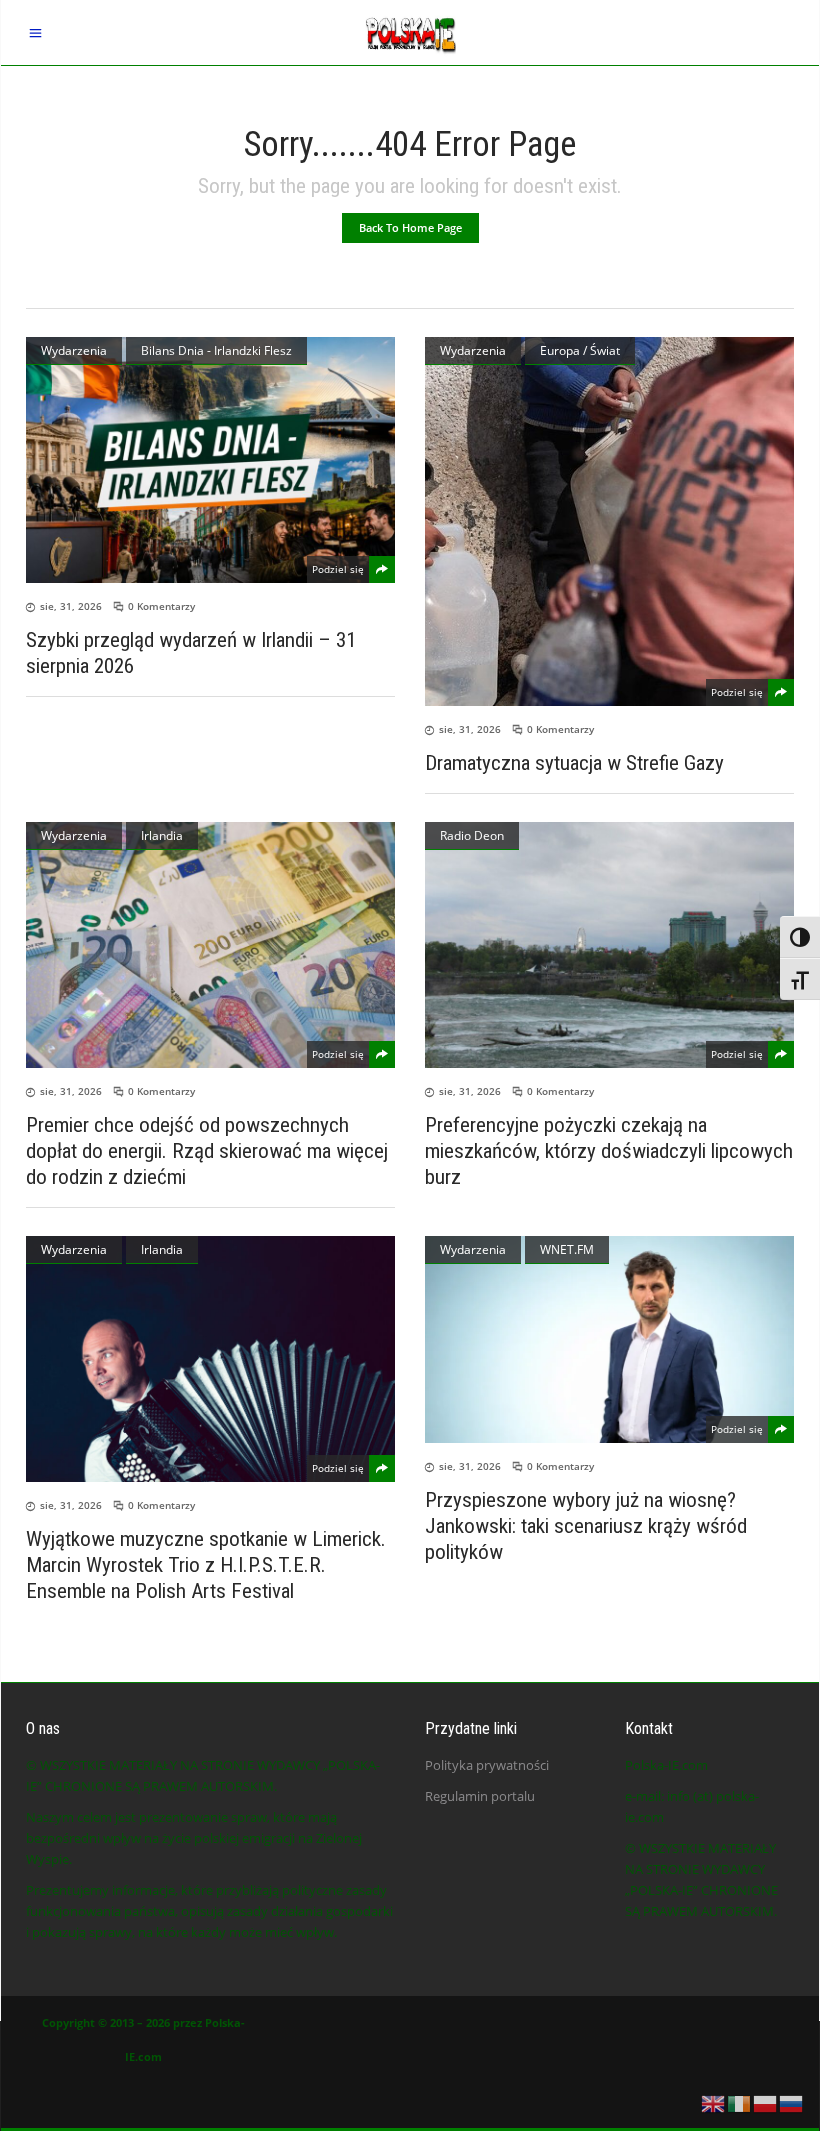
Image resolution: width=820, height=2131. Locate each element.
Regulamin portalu (480, 1796)
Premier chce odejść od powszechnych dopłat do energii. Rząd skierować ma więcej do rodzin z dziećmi (207, 1151)
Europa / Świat (580, 350)
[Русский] (792, 2102)
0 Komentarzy (161, 606)
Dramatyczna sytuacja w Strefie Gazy (574, 763)
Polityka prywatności (487, 1765)
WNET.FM (567, 1249)
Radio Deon (472, 835)
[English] (714, 2102)
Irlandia (162, 835)
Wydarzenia (74, 350)
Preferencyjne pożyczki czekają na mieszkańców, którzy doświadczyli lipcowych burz (609, 1151)
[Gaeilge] (740, 2102)
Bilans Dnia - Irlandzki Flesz (216, 350)
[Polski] (766, 2102)
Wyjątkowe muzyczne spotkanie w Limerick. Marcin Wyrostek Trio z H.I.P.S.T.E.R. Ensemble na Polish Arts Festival (206, 1565)
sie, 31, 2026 (71, 606)
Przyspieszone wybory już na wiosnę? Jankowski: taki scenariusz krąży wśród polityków (586, 1526)
